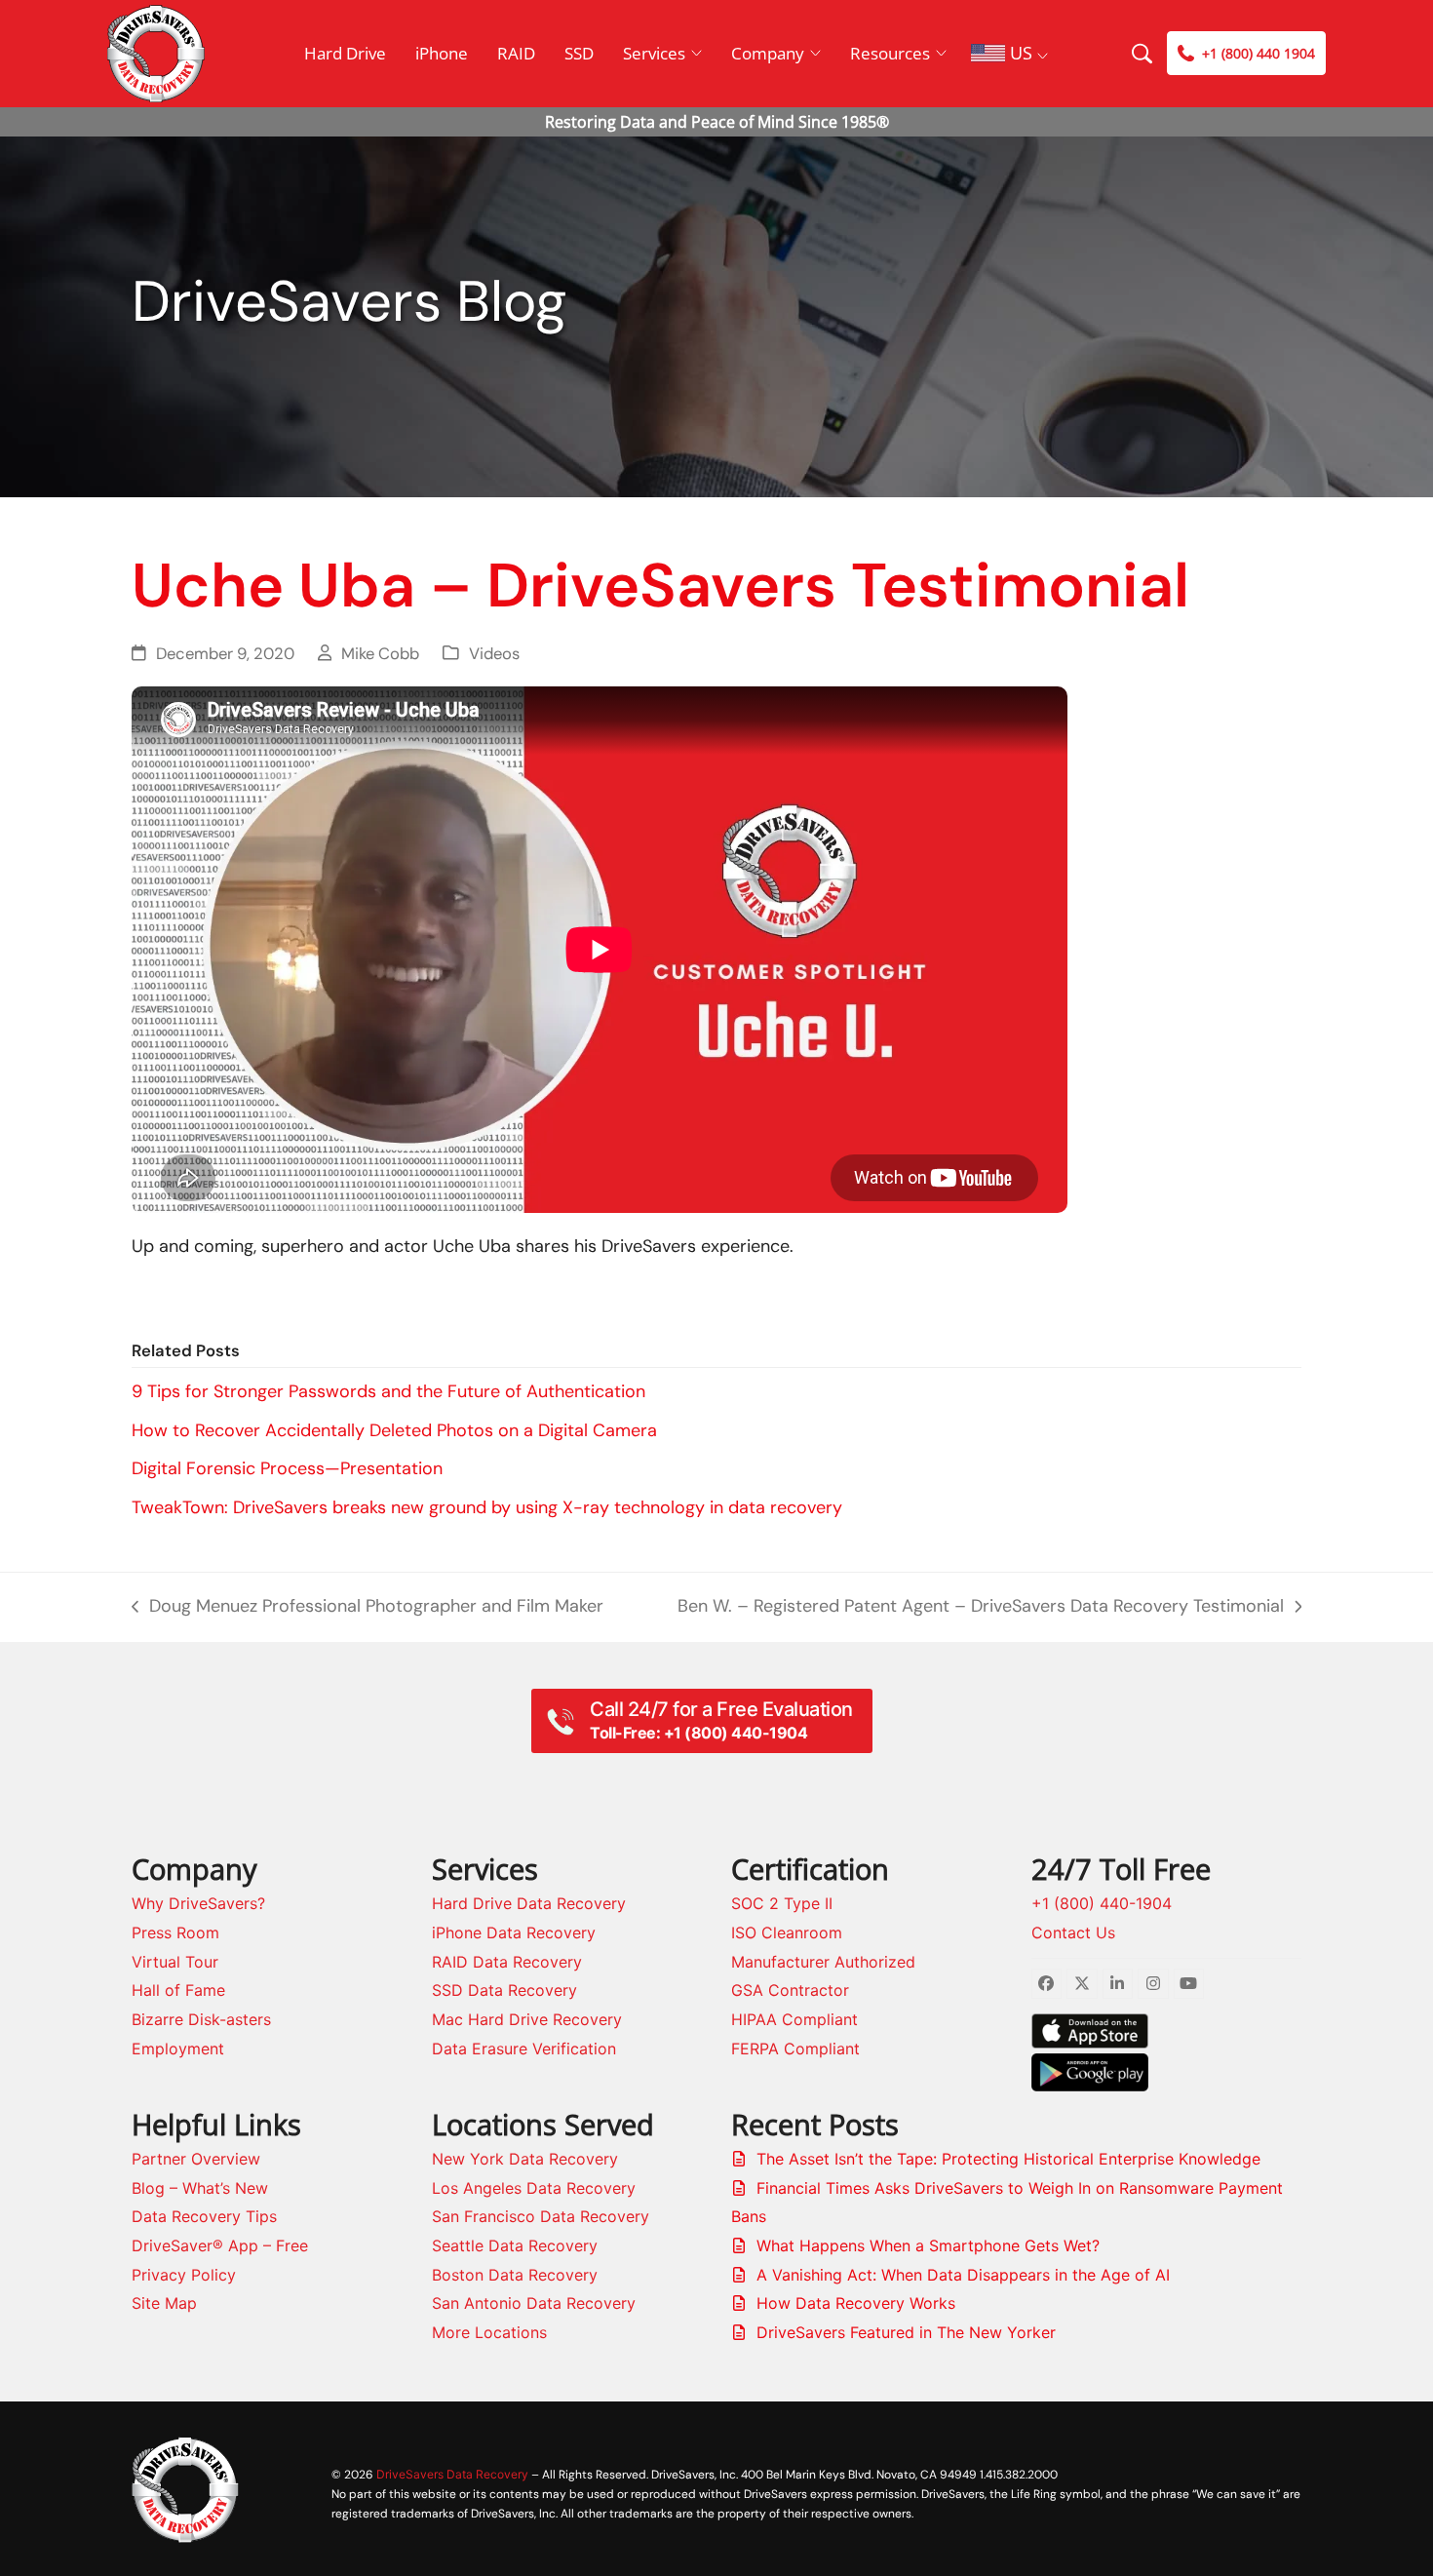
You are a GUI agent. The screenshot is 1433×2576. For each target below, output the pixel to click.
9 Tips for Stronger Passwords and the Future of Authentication (388, 1391)
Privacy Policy (184, 2275)
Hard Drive (345, 53)
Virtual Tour (175, 1962)
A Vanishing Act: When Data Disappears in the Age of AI (963, 2275)
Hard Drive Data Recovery (529, 1903)
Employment (178, 2049)
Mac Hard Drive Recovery (527, 2019)
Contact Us (1073, 1932)
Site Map (164, 2303)
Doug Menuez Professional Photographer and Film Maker (368, 1608)
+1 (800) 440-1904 (1102, 1903)
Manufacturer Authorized (823, 1962)
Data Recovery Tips (204, 2216)
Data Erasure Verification (524, 2049)
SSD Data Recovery (504, 1990)
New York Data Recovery (525, 2159)
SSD (579, 53)
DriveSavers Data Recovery (452, 2474)
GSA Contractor (790, 1990)
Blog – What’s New (200, 2188)
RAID (516, 53)
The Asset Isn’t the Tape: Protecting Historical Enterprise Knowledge (1008, 2159)
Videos (494, 654)
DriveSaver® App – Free (220, 2245)
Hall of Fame (178, 1990)
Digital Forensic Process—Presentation (287, 1468)
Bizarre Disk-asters (201, 2019)
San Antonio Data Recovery (534, 2303)
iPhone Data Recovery (514, 1932)
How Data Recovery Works (856, 2303)
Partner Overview (196, 2159)
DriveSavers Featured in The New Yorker (906, 2332)
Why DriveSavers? (198, 1903)
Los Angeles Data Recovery (534, 2188)
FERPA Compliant (795, 2049)
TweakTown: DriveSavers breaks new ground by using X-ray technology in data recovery (487, 1507)
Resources (890, 53)
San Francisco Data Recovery (541, 2216)
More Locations (489, 2332)
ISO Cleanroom (787, 1932)
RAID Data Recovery (507, 1962)
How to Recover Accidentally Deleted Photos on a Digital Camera (394, 1430)
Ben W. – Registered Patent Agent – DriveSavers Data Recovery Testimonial (981, 1608)
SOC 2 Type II (782, 1903)
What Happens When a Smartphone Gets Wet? (928, 2245)
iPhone (442, 53)
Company (768, 53)
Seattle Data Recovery (515, 2245)
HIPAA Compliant (794, 2019)
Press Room (175, 1932)
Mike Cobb (380, 654)
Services (654, 53)
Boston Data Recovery (515, 2275)
